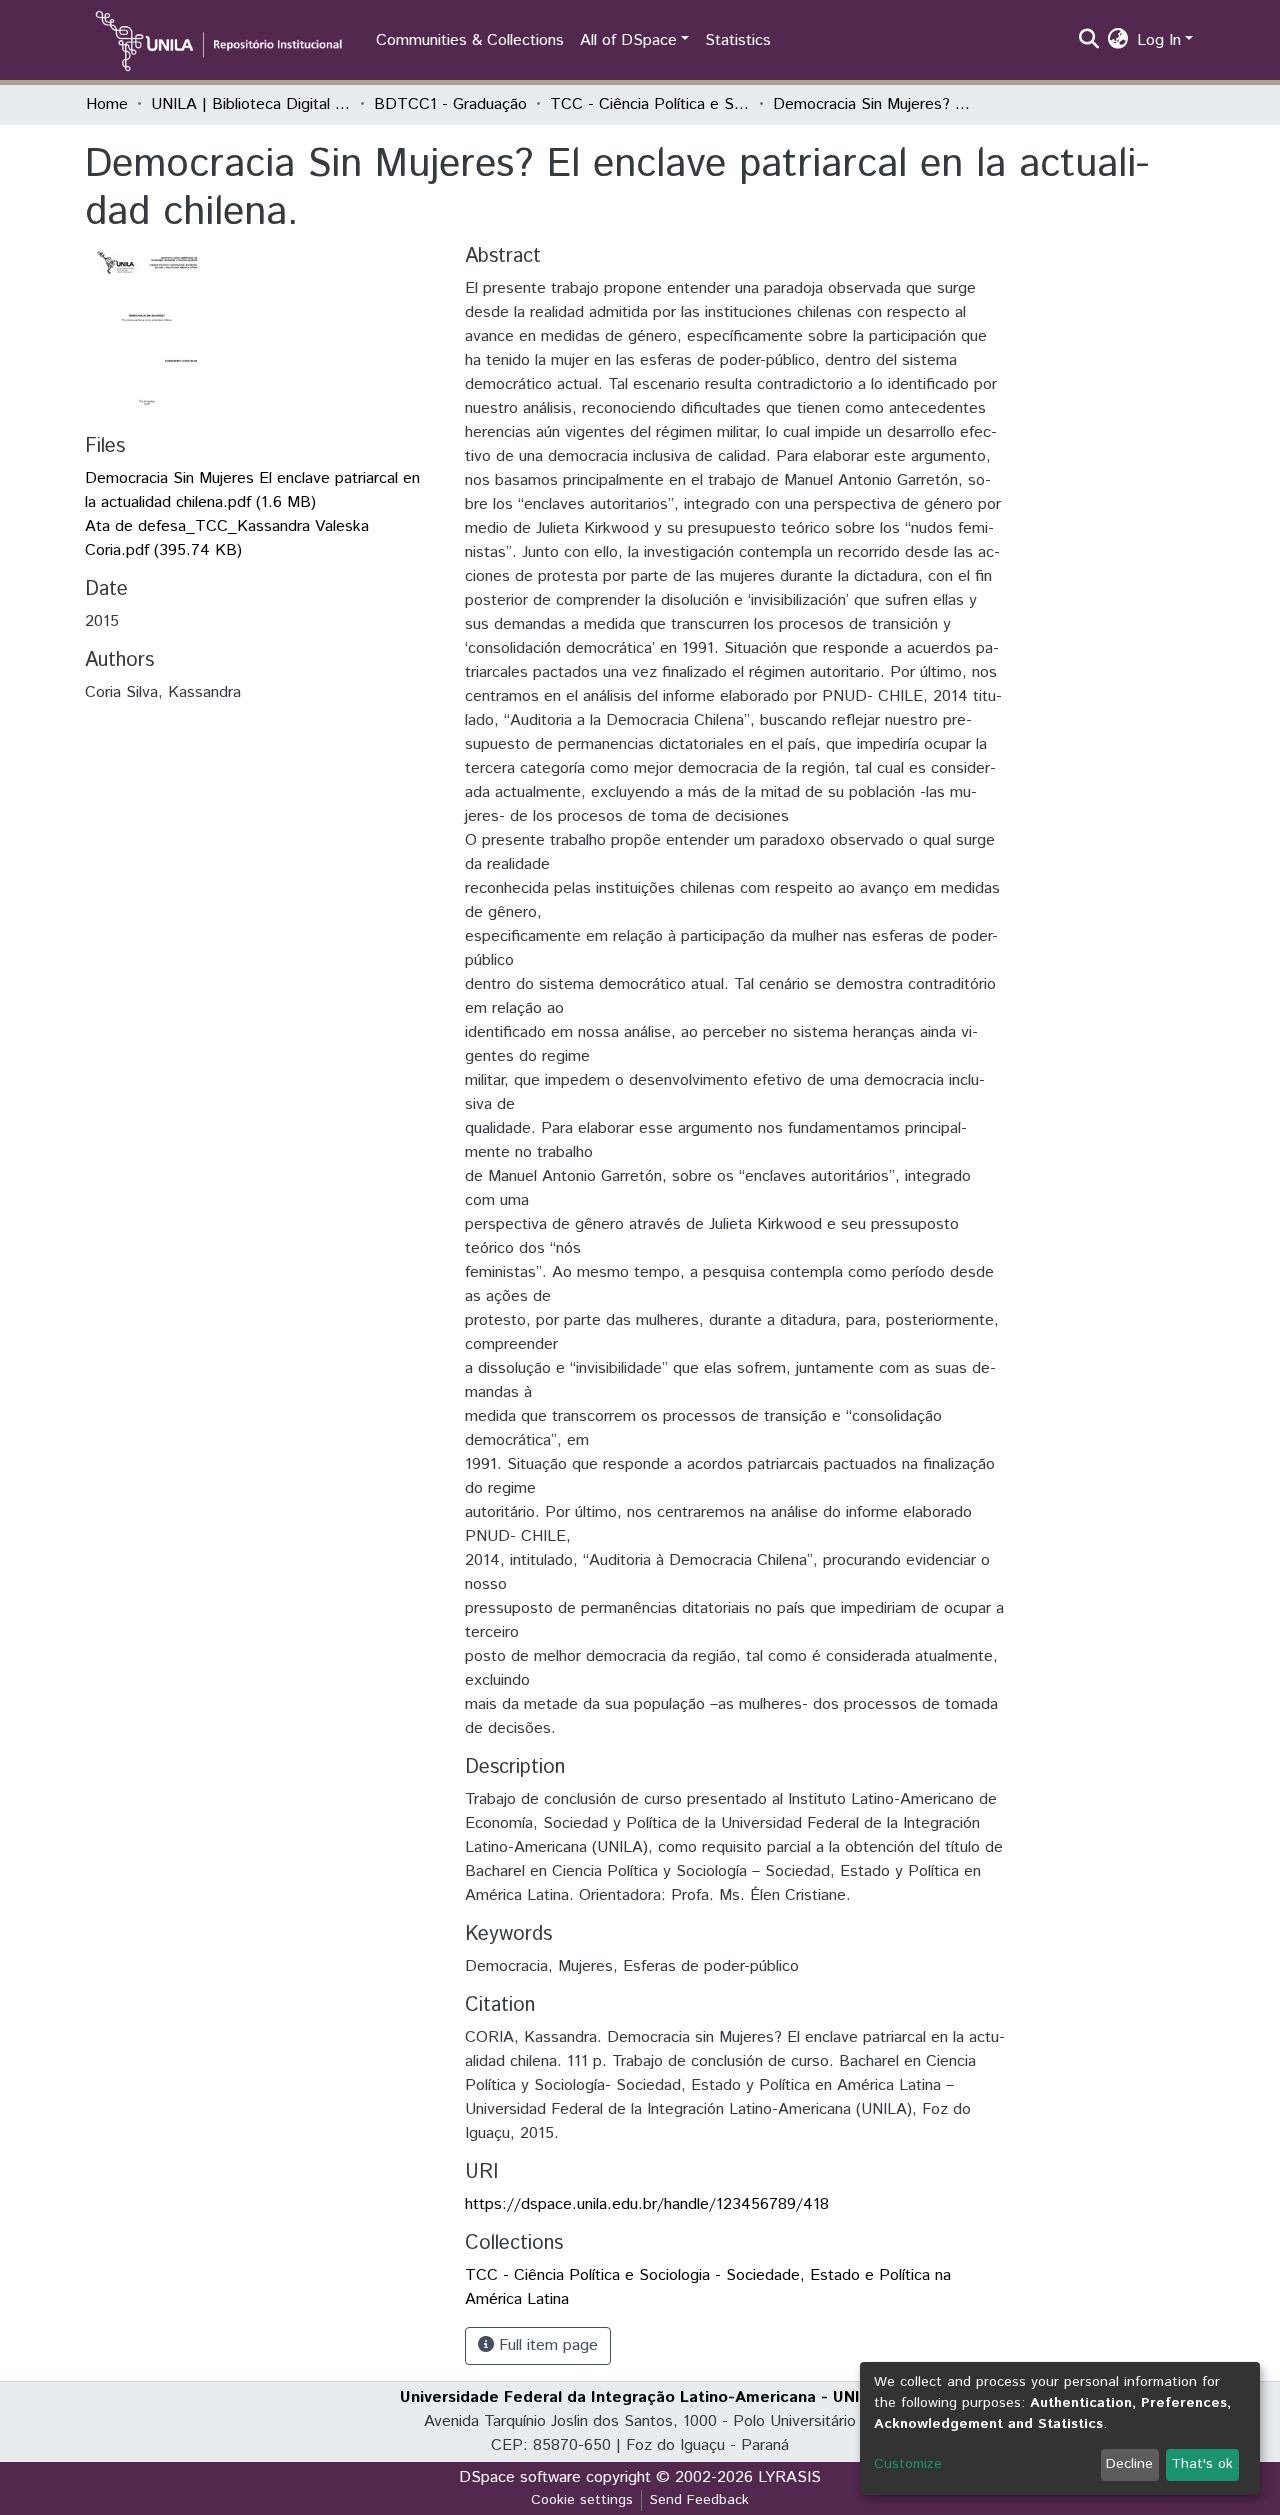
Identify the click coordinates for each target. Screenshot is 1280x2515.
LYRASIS (789, 2477)
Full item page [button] (546, 2345)
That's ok (1202, 2464)
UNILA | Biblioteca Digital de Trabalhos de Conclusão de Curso (251, 104)
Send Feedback (699, 2500)
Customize (908, 2464)
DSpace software (520, 2477)
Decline (1129, 2464)
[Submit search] (1089, 41)
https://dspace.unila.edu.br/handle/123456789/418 (647, 2204)
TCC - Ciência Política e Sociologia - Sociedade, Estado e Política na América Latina (650, 104)
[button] (1118, 41)
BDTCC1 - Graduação (450, 104)
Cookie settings (582, 2500)
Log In (1159, 40)
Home (107, 104)
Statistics (738, 40)
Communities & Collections (470, 40)
